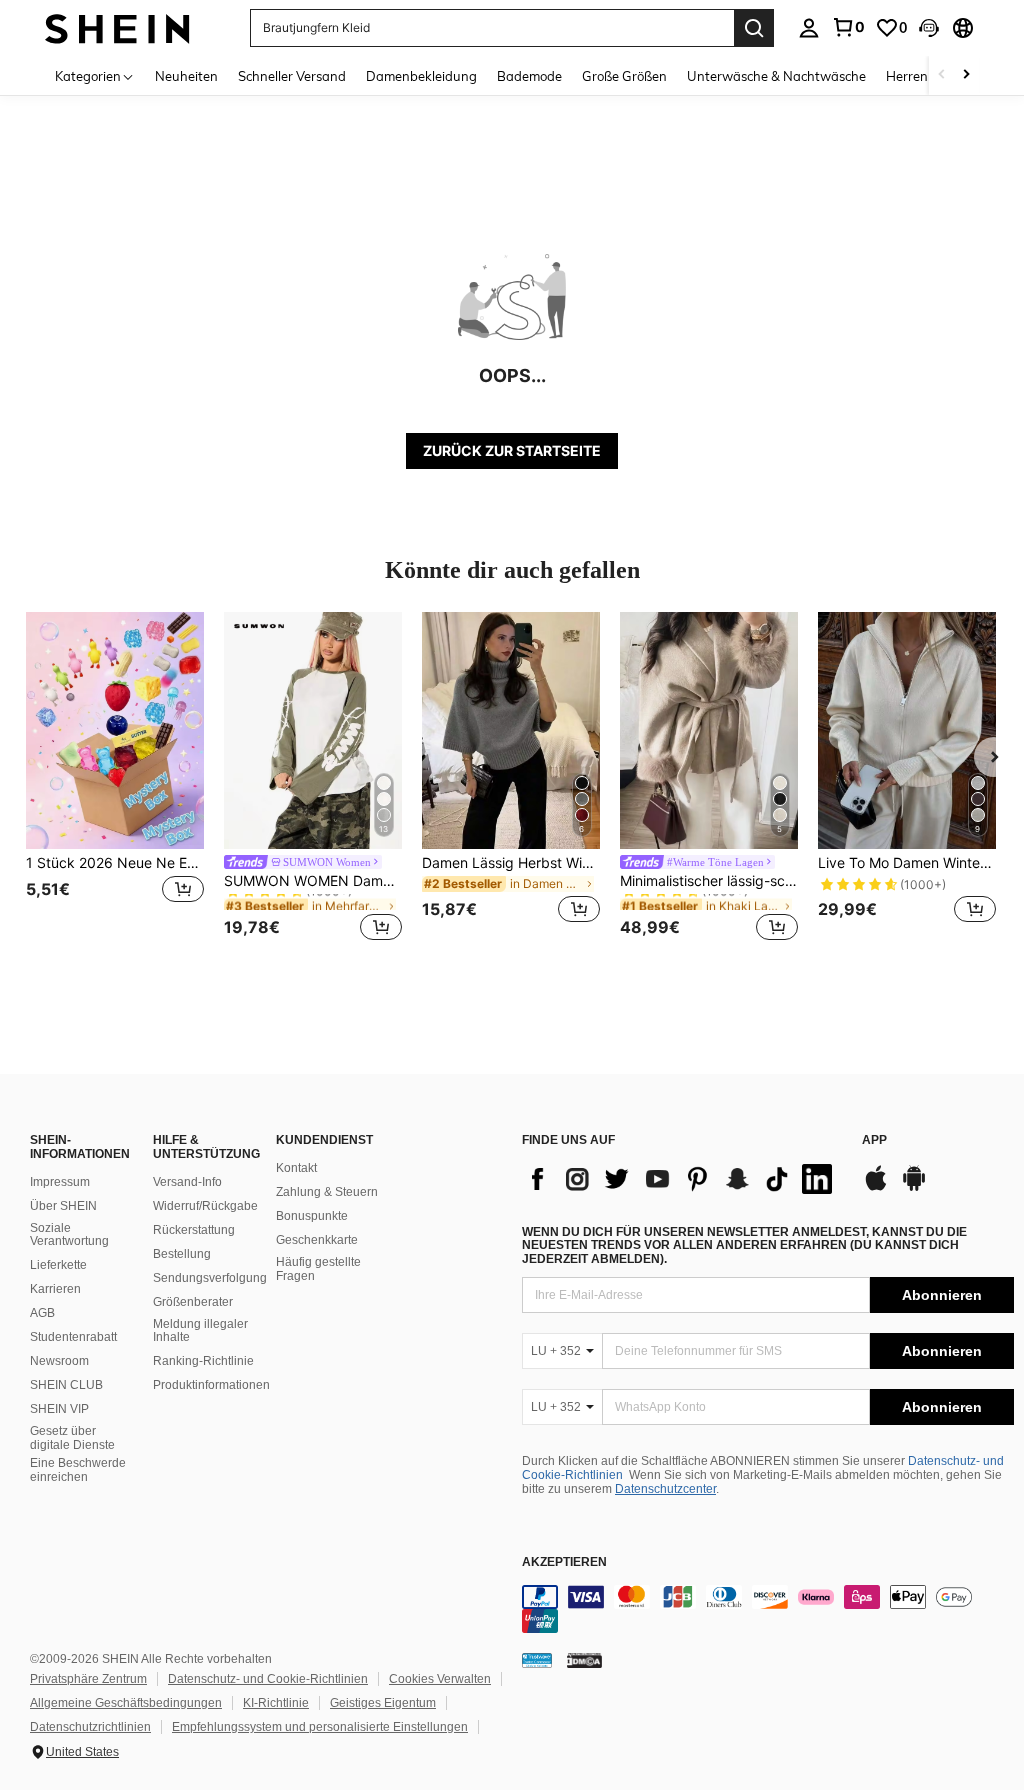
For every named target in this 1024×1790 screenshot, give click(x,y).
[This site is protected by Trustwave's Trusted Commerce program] (537, 1660)
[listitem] (115, 779)
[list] (682, 1179)
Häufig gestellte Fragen (318, 1269)
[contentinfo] (768, 1609)
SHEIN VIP (59, 1409)
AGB (42, 1313)
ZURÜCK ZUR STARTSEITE (512, 450)
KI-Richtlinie (276, 1703)
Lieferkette (58, 1265)
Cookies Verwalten (440, 1679)
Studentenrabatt (73, 1337)
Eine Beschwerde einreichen (78, 1470)
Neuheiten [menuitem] (186, 76)
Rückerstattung (194, 1230)
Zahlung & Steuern (327, 1192)
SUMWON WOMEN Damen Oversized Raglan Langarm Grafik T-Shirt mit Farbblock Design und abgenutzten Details (313, 881)
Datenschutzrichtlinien (90, 1727)
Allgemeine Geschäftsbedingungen (126, 1703)
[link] (848, 27)
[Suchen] (754, 28)
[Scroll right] (966, 75)
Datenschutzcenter (665, 1489)
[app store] (876, 1188)
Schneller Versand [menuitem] (292, 76)
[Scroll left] (942, 75)
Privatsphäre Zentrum (88, 1679)
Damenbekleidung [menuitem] (421, 76)
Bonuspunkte (312, 1216)
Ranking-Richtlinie (203, 1361)
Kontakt (296, 1168)
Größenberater (193, 1302)
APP (874, 1140)
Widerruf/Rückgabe (205, 1206)
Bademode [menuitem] (529, 76)
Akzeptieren (564, 1562)
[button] (929, 28)
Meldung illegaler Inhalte (200, 1331)
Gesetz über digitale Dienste (72, 1438)
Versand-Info (187, 1182)
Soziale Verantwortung (69, 1235)
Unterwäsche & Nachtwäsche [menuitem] (776, 76)
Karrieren (55, 1289)
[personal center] (809, 28)
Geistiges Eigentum (383, 1703)
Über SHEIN (63, 1206)
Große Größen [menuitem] (624, 76)
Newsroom (59, 1361)
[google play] (914, 1188)
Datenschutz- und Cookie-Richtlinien (268, 1679)
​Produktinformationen (211, 1385)
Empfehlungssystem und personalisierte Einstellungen (320, 1727)
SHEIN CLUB (66, 1385)
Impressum (60, 1182)
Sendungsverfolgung (210, 1278)
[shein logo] (117, 27)
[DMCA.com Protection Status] (584, 1660)
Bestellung (182, 1254)
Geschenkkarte (317, 1240)
